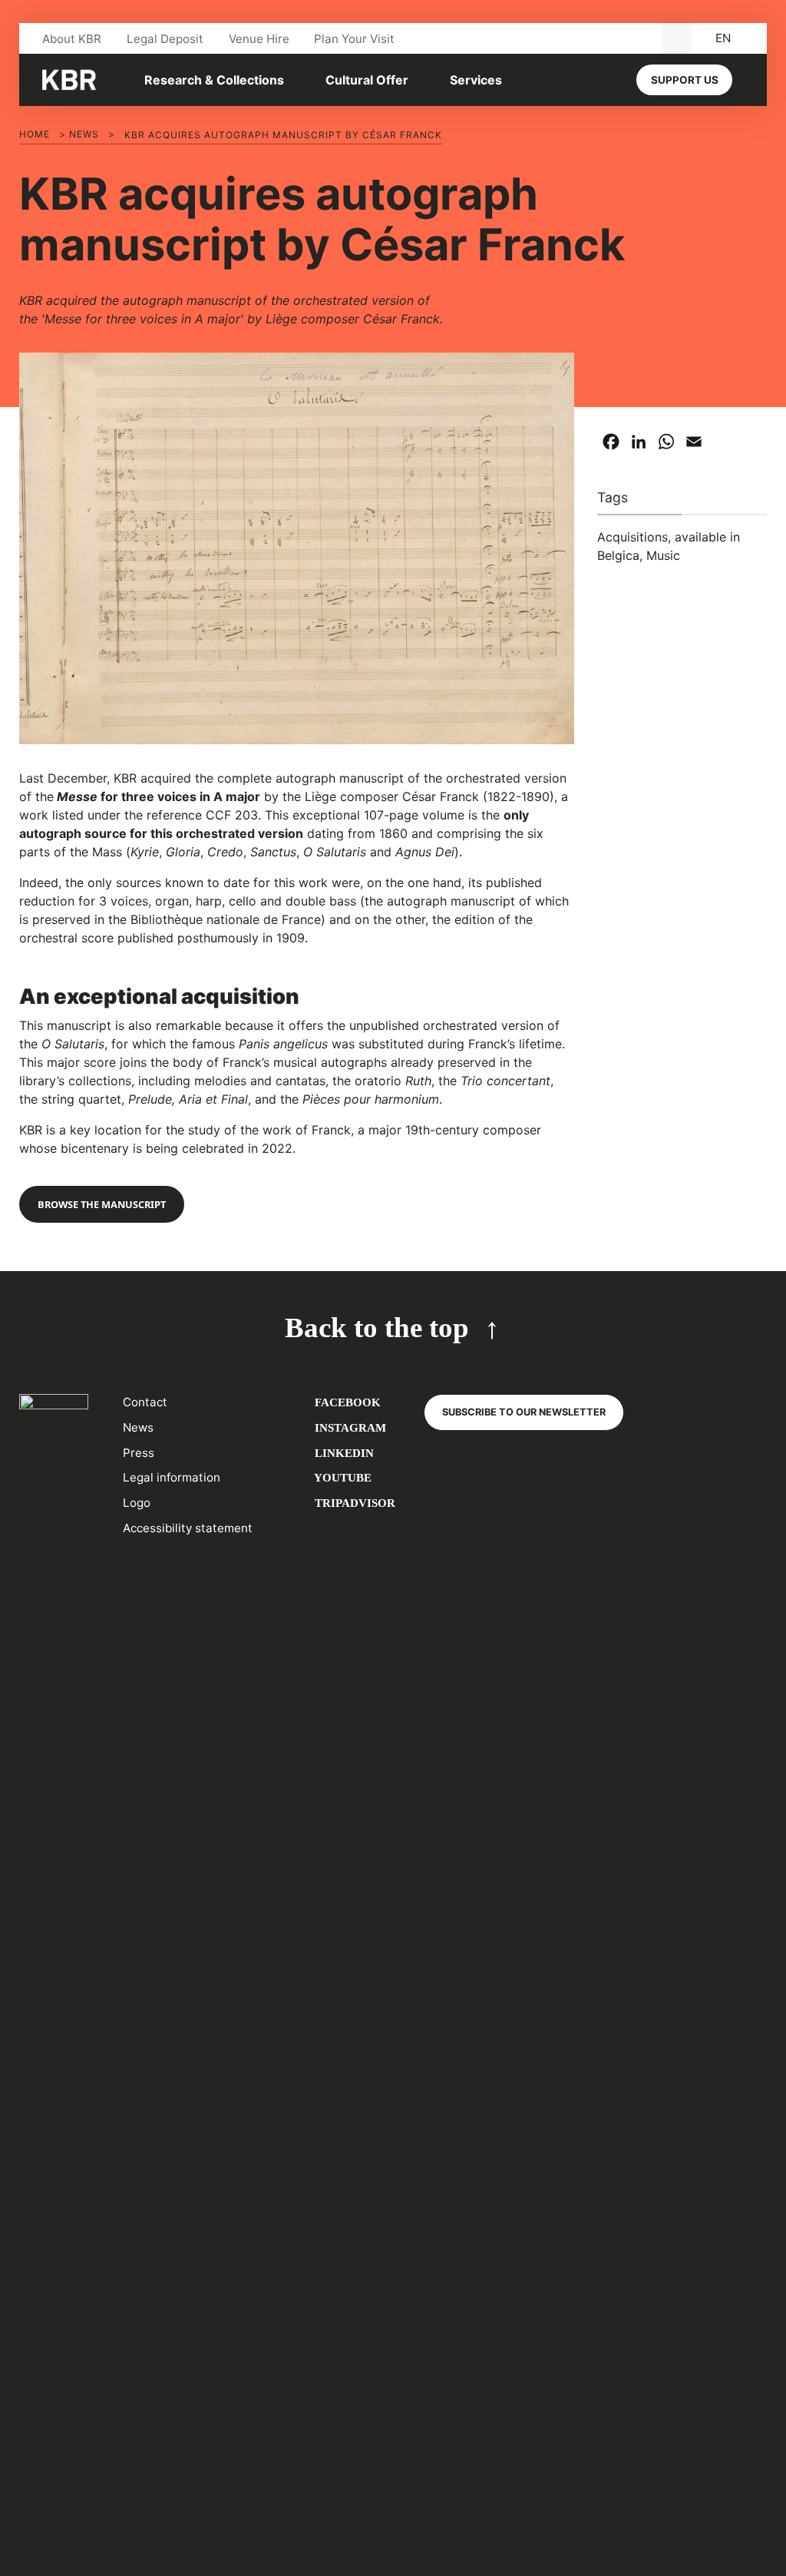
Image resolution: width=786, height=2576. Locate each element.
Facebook (346, 1402)
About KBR (72, 39)
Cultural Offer (367, 80)
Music (663, 555)
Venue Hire (259, 39)
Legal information (172, 1477)
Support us (685, 80)
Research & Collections (214, 80)
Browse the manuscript (102, 1204)
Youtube (342, 1477)
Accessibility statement (188, 1528)
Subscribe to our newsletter (524, 1412)
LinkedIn (343, 1453)
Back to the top (377, 1328)
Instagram (349, 1427)
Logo (137, 1503)
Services (476, 80)
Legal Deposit (165, 39)
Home (35, 134)
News (84, 134)
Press (139, 1453)
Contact (145, 1402)
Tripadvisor (353, 1503)
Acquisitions (632, 537)
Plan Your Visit (354, 39)
